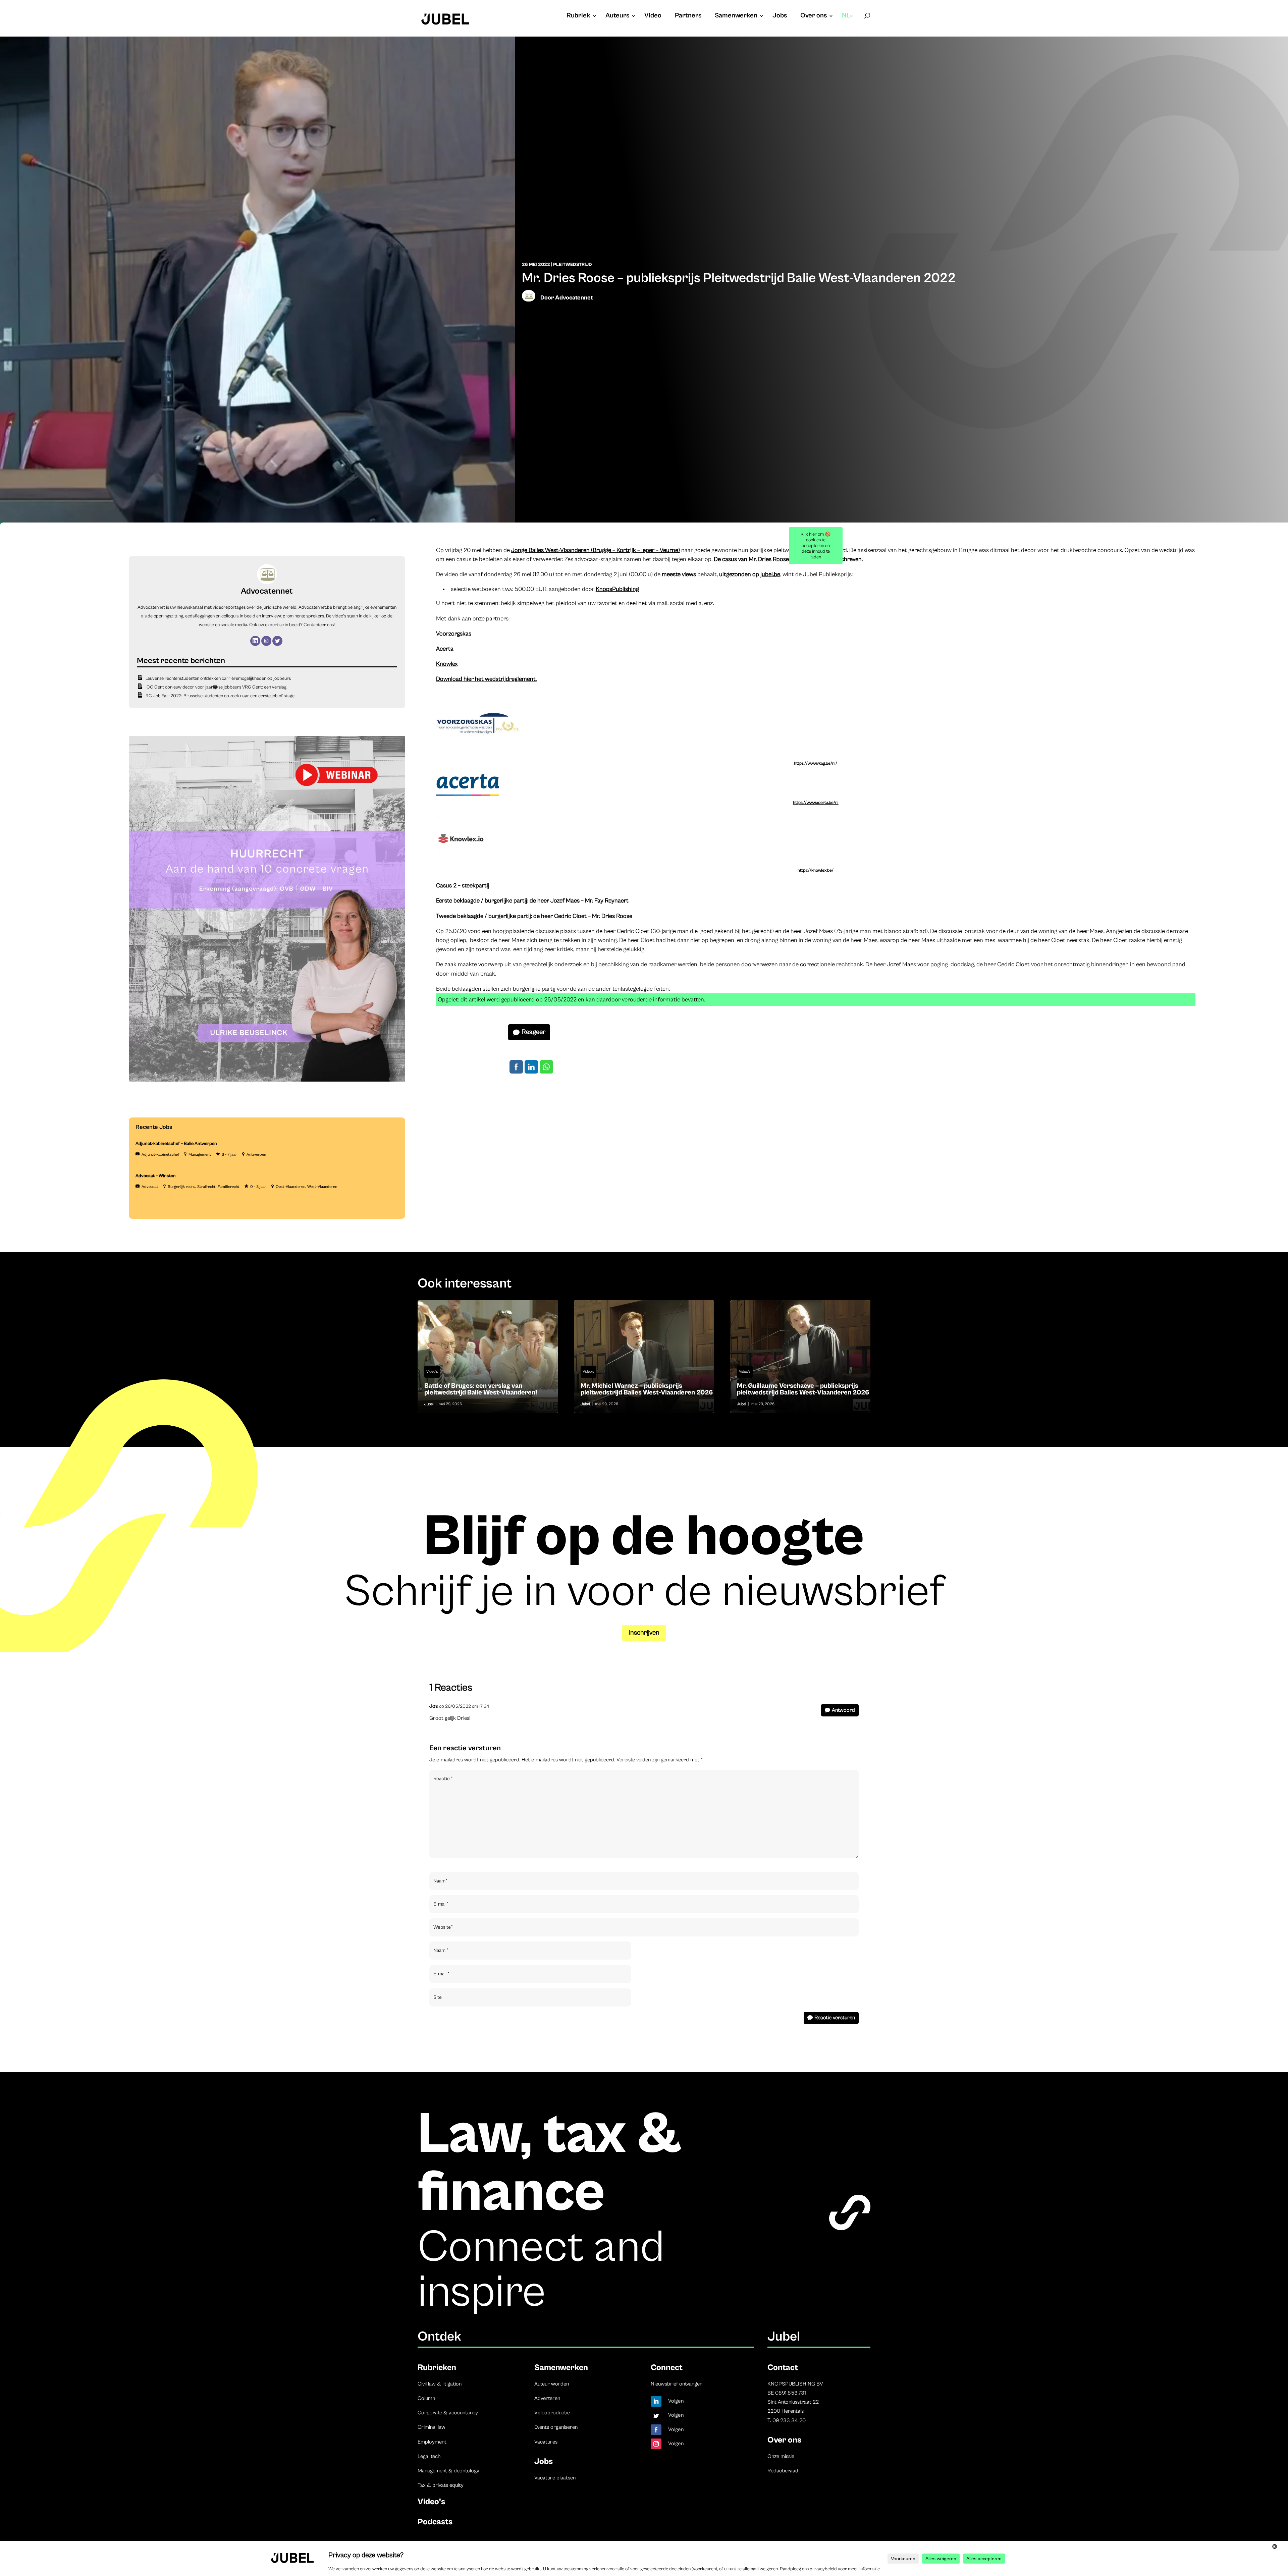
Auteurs (617, 16)
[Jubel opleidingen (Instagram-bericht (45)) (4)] (267, 1080)
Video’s (431, 2502)
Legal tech (429, 2456)
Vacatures (546, 2442)
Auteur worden (552, 2384)
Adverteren (547, 2398)
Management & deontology (448, 2471)
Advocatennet (574, 298)
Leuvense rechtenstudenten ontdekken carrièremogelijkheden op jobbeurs (218, 678)
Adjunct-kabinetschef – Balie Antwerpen (176, 1144)
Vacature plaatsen (555, 2478)
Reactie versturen (835, 2018)
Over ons (814, 16)
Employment (432, 2442)
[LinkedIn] (255, 641)
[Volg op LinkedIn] (656, 2401)
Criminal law (432, 2427)
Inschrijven (644, 1633)
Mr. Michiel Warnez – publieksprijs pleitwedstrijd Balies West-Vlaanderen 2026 (644, 1357)
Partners (688, 16)
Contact (783, 2368)
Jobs (780, 16)
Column (426, 2398)
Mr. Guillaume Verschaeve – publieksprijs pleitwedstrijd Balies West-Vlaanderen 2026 (800, 1357)
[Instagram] (266, 641)
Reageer (533, 1032)
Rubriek (578, 16)
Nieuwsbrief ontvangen (677, 2384)
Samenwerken (736, 16)
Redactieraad (783, 2471)
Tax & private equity (441, 2485)
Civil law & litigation (440, 2384)
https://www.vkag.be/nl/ (816, 763)
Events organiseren (556, 2427)
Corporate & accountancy (448, 2413)
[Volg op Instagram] (656, 2444)
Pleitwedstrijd (573, 265)
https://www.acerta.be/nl (816, 803)
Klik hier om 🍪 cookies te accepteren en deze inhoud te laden (816, 546)
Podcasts (435, 2522)
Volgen (676, 2401)
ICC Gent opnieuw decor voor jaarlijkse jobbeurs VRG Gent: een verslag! (217, 687)
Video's (432, 1372)
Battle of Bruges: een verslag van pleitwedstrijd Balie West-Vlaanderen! (488, 1357)
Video (653, 16)
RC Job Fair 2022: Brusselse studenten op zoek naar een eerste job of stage (220, 696)
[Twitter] (277, 641)
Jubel (429, 1404)
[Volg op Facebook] (656, 2430)
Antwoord (843, 1710)
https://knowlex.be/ (816, 870)
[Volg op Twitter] (656, 2416)
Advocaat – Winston (156, 1176)
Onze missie (781, 2456)
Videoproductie (552, 2413)
